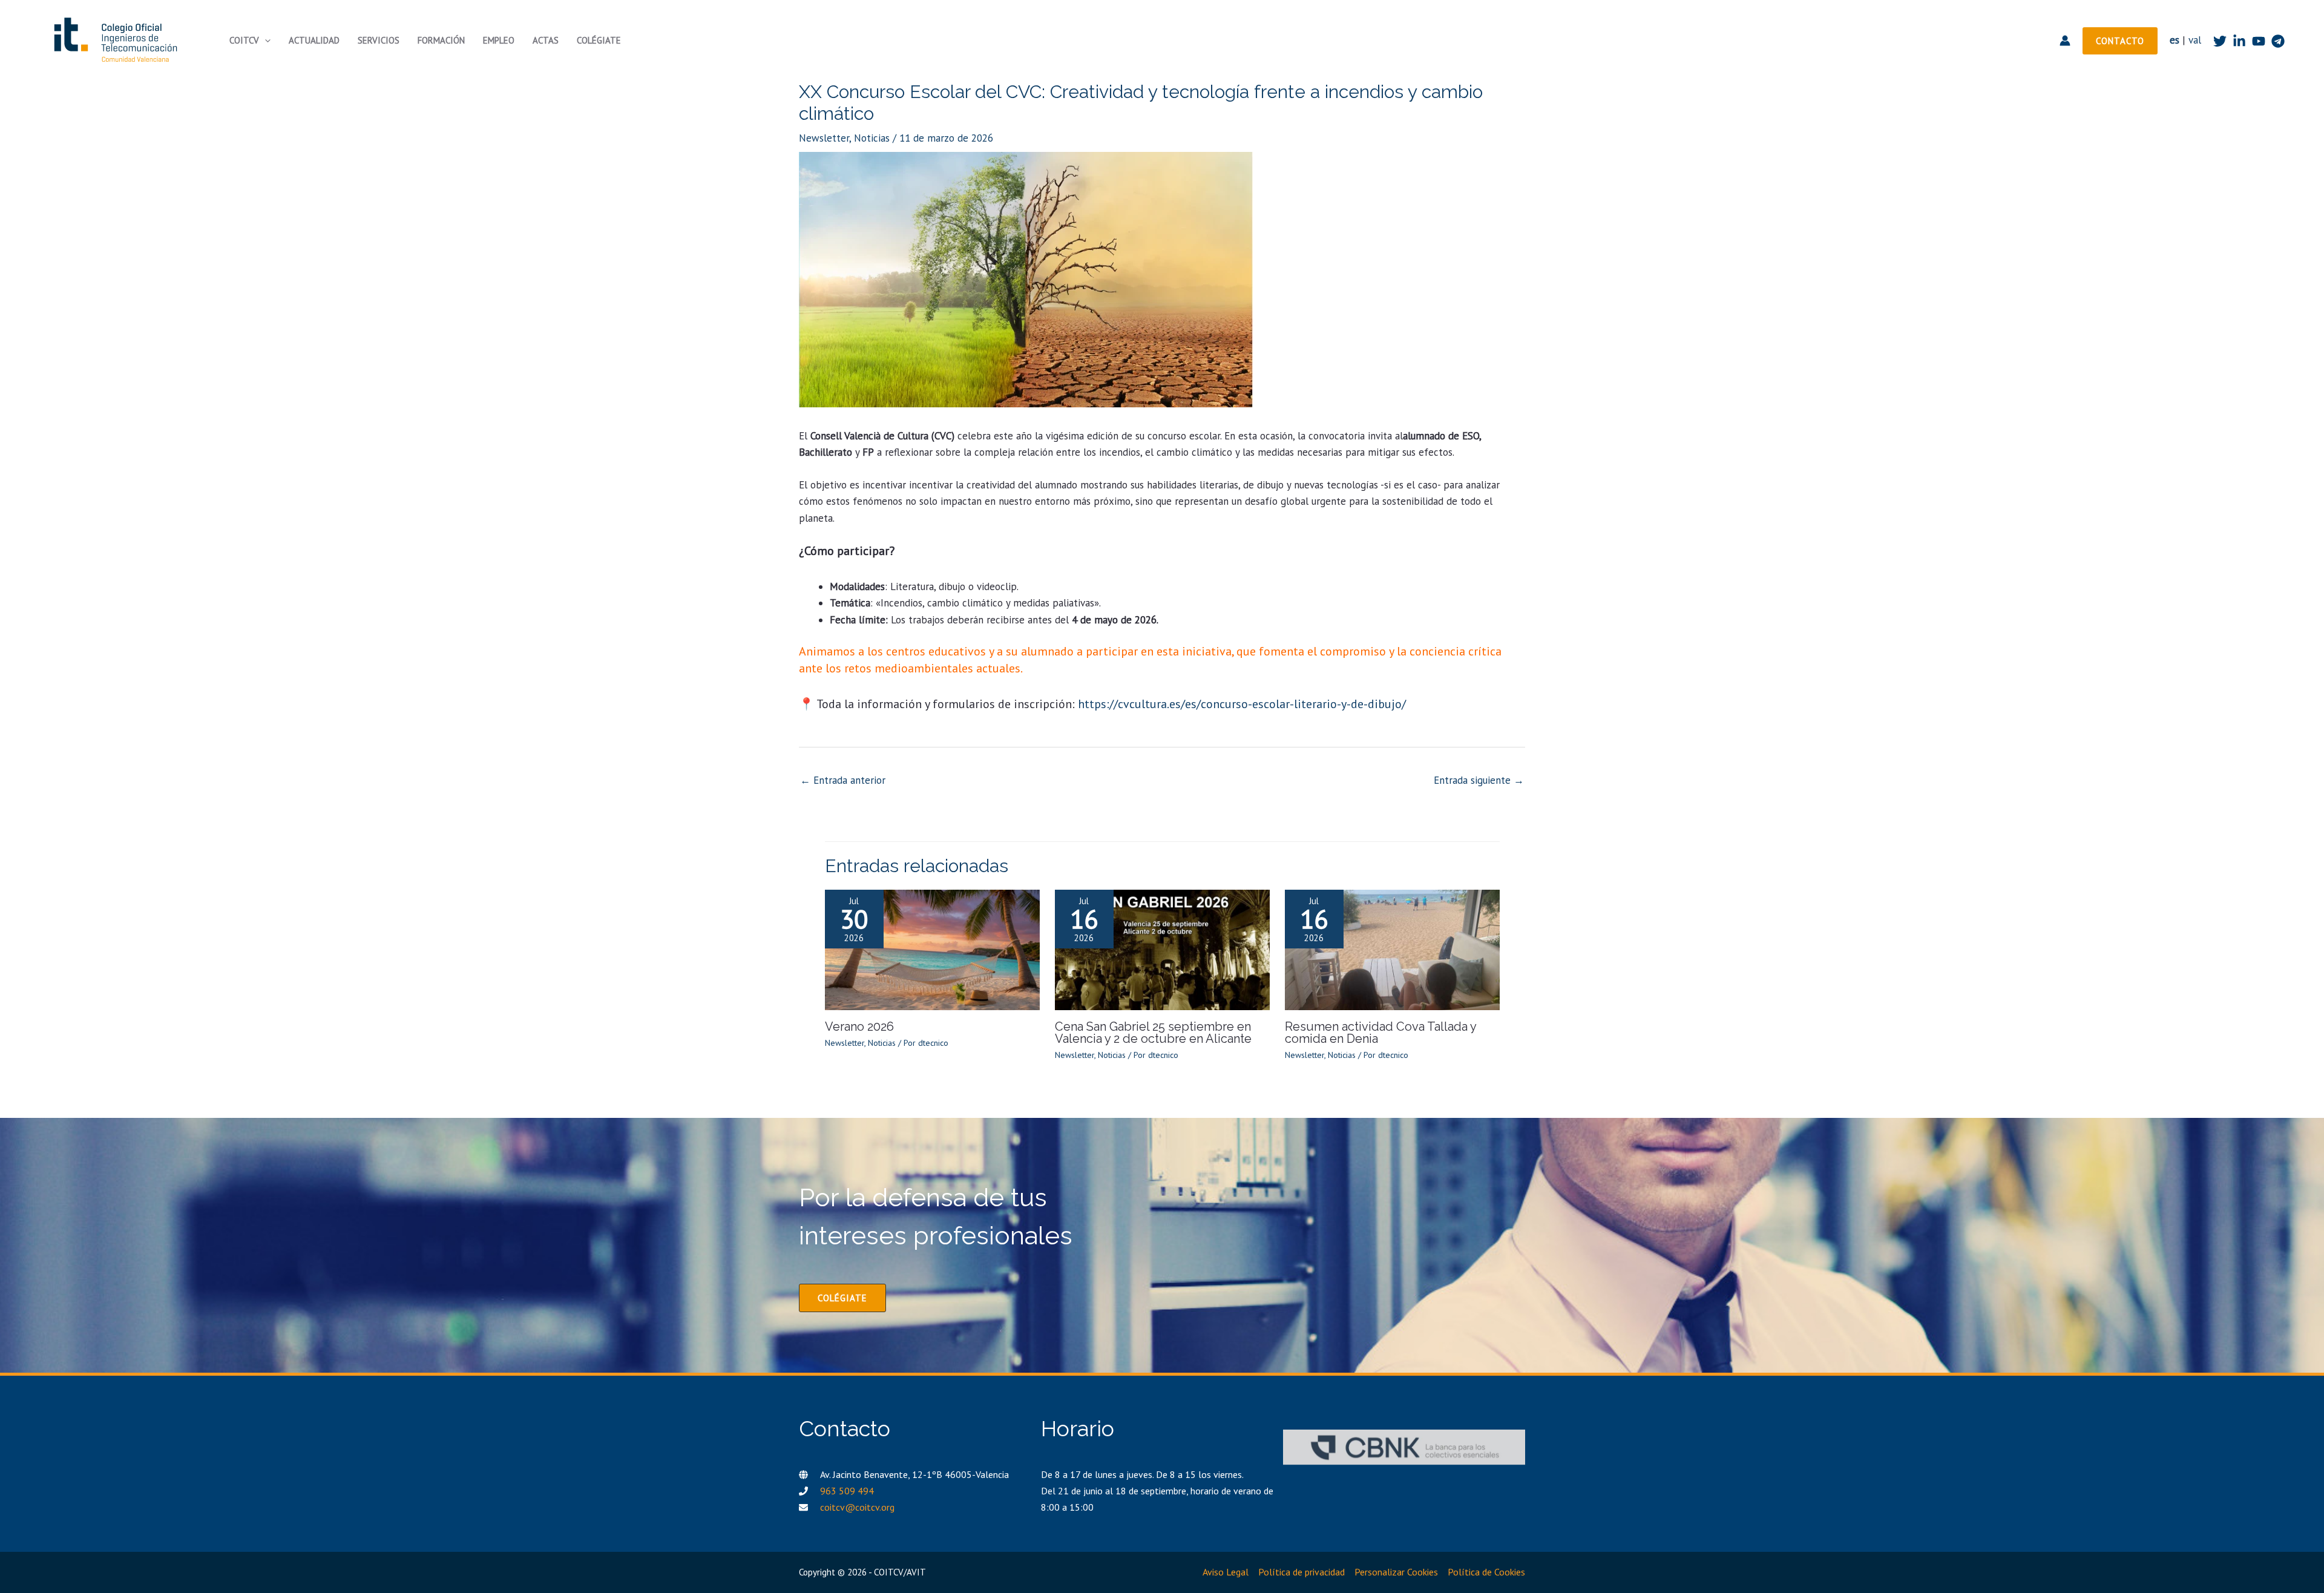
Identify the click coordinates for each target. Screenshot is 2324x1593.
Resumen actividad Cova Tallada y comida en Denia (1380, 1033)
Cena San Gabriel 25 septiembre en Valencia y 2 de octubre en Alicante (1153, 1033)
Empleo (499, 40)
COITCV (244, 40)
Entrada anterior (843, 780)
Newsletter (824, 138)
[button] (265, 41)
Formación (441, 40)
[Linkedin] (2239, 41)
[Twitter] (2220, 41)
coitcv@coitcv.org (857, 1507)
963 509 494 (847, 1491)
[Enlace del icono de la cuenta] (2065, 41)
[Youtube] (2259, 41)
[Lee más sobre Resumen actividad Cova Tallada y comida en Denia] (1392, 949)
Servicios (379, 40)
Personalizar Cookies (1396, 1572)
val (2195, 40)
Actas (546, 40)
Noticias (872, 138)
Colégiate (599, 40)
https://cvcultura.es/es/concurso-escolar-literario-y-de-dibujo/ (1242, 704)
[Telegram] (2278, 41)
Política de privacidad (1302, 1572)
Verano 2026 (859, 1026)
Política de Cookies (1486, 1572)
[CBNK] (1404, 1447)
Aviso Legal (1226, 1572)
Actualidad (314, 40)
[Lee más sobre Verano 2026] (932, 949)
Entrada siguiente (1479, 780)
